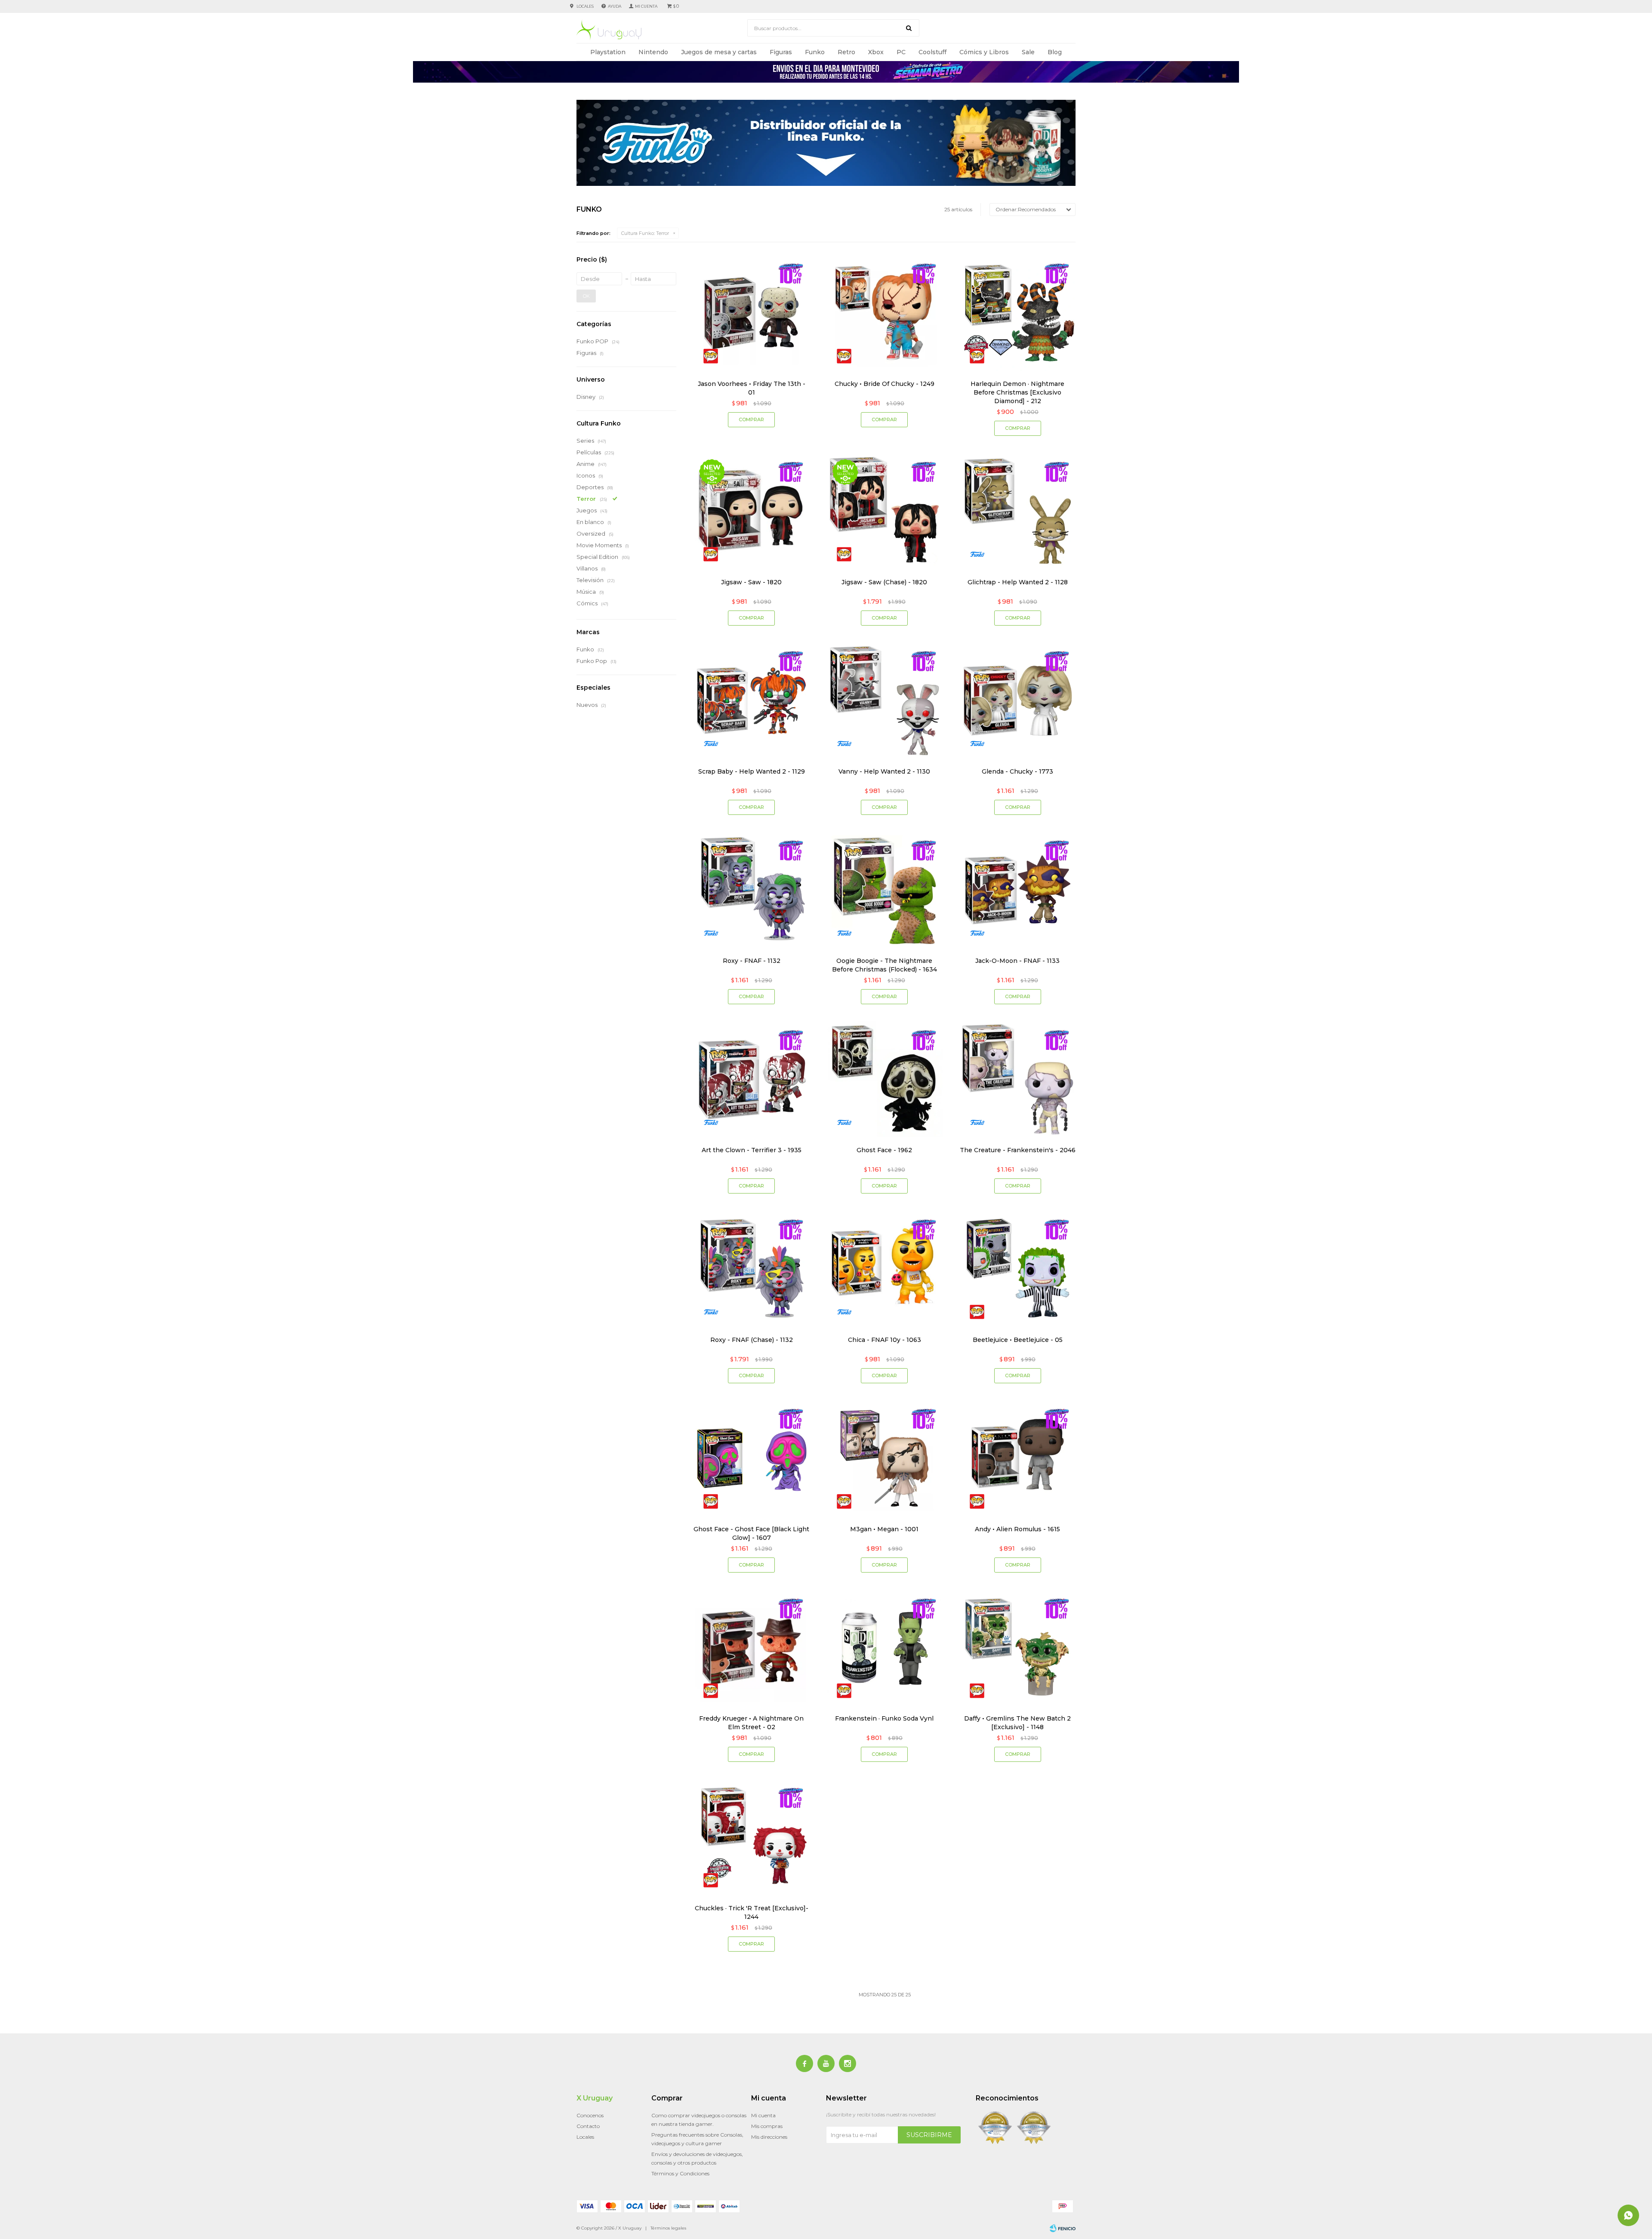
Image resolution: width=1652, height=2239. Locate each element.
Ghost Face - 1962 (884, 1150)
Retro (846, 52)
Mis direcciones (769, 2137)
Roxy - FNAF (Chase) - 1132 (752, 1340)
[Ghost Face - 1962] (884, 1079)
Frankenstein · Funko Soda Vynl (884, 1718)
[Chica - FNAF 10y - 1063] (884, 1269)
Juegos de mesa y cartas (719, 52)
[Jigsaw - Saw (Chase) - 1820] (884, 511)
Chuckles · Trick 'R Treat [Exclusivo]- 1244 (752, 1912)
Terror (645, 233)
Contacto (588, 2126)
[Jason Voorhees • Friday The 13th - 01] (751, 313)
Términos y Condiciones (680, 2173)
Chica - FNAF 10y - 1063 (885, 1340)
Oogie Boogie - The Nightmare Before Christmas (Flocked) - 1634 (885, 965)
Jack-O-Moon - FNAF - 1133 (1017, 961)
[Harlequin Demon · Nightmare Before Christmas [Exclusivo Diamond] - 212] (1018, 313)
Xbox (876, 52)
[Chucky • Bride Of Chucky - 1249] (884, 313)
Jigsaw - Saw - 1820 (751, 582)
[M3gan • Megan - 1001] (884, 1458)
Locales (585, 6)
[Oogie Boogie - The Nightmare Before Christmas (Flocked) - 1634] (884, 890)
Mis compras (767, 2126)
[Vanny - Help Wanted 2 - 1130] (884, 701)
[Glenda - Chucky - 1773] (1018, 701)
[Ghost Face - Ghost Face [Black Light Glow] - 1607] (751, 1458)
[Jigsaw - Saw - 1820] (751, 511)
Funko (815, 52)
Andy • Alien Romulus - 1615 (1017, 1529)
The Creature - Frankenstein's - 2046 (1018, 1150)
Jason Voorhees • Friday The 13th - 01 (752, 388)
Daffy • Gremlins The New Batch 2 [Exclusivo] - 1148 (1017, 1723)
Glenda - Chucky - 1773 (1017, 771)
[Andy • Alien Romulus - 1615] (1018, 1458)
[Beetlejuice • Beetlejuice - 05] (1018, 1269)
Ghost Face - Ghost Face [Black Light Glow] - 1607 (751, 1533)
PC (901, 52)
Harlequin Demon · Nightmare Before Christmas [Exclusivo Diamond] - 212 (1017, 392)
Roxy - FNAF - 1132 (752, 961)
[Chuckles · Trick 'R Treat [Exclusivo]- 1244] (751, 1837)
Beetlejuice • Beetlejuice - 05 (1018, 1340)
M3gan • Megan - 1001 (884, 1529)
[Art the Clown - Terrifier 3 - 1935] (751, 1079)
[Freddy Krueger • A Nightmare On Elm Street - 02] (751, 1648)
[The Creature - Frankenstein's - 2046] (1018, 1079)
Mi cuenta (763, 2115)
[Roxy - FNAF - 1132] (751, 890)
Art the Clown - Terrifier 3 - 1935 (752, 1150)
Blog (1055, 52)
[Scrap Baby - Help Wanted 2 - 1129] (751, 701)
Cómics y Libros (984, 52)
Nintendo (653, 52)
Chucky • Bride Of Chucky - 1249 (885, 384)
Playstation (608, 52)
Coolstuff (932, 52)
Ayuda (615, 6)
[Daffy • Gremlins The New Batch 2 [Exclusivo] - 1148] (1018, 1648)
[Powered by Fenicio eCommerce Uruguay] (1063, 2228)
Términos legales (668, 2228)
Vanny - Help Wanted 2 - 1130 (884, 771)
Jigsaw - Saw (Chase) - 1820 (884, 582)
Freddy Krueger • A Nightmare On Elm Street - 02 (751, 1723)
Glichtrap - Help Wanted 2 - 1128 (1018, 582)
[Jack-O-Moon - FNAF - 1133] (1018, 890)
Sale (1028, 52)
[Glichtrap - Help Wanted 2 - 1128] (1018, 511)
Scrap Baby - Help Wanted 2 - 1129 (752, 771)
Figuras (781, 52)
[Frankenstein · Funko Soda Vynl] (884, 1648)
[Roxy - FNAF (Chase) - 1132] (751, 1269)
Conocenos (590, 2115)
